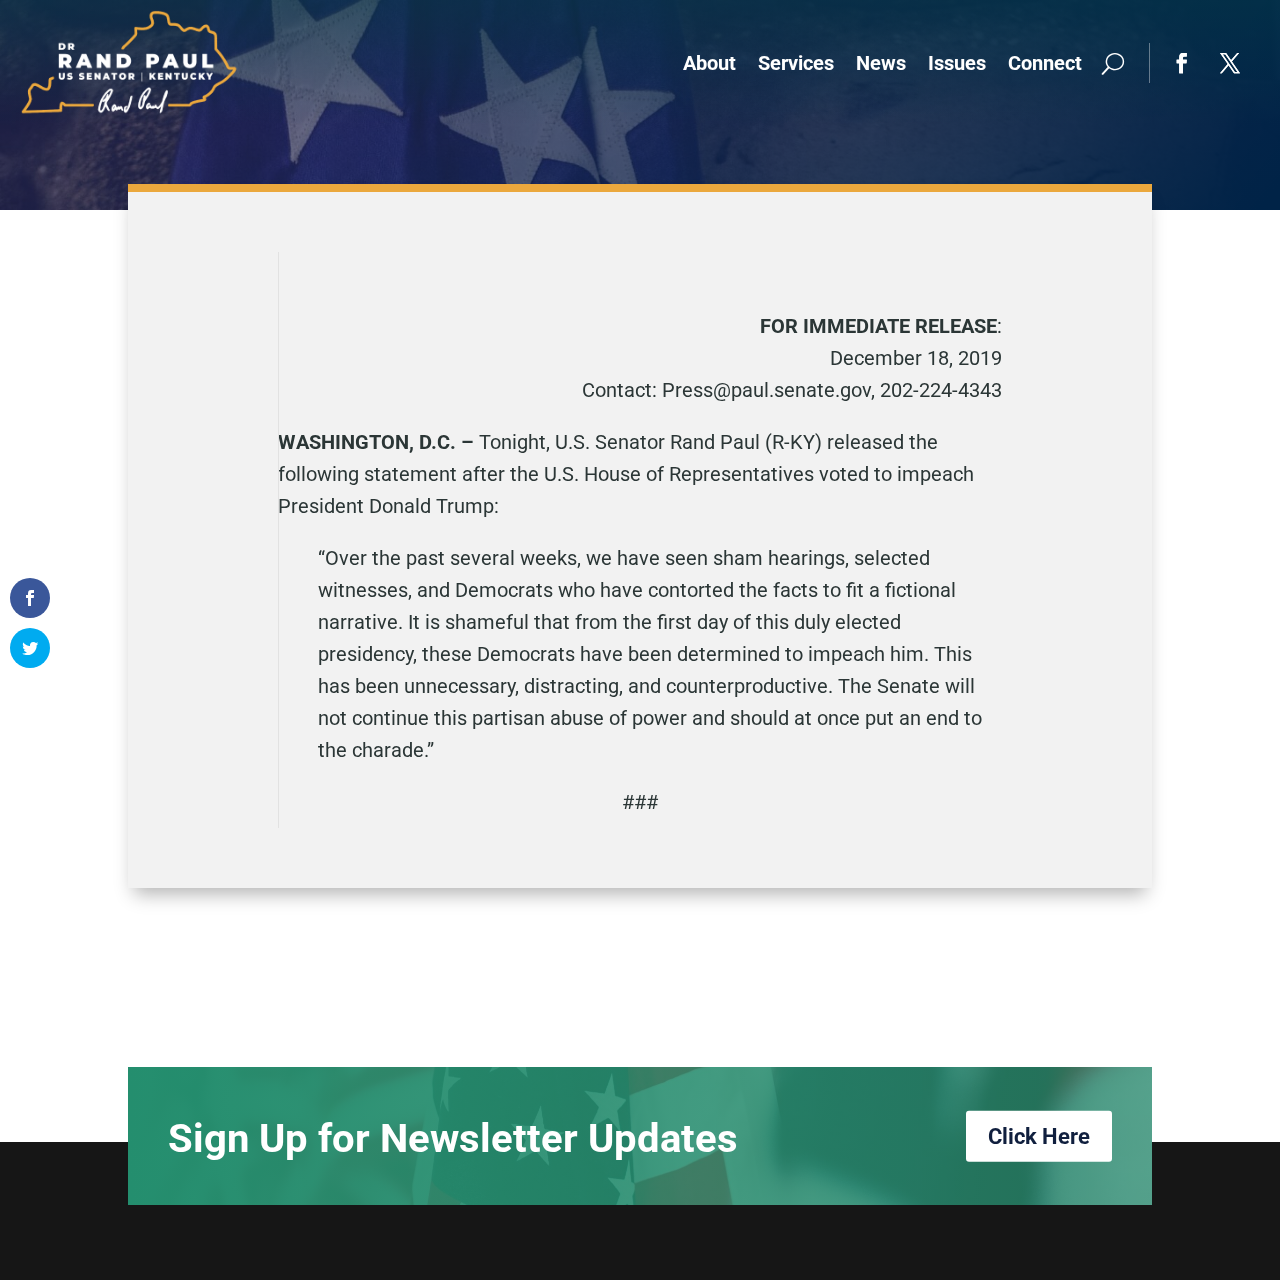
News (881, 63)
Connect (1045, 63)
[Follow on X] (1230, 63)
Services (796, 63)
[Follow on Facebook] (1182, 63)
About (709, 63)
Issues (957, 63)
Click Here (1039, 1135)
